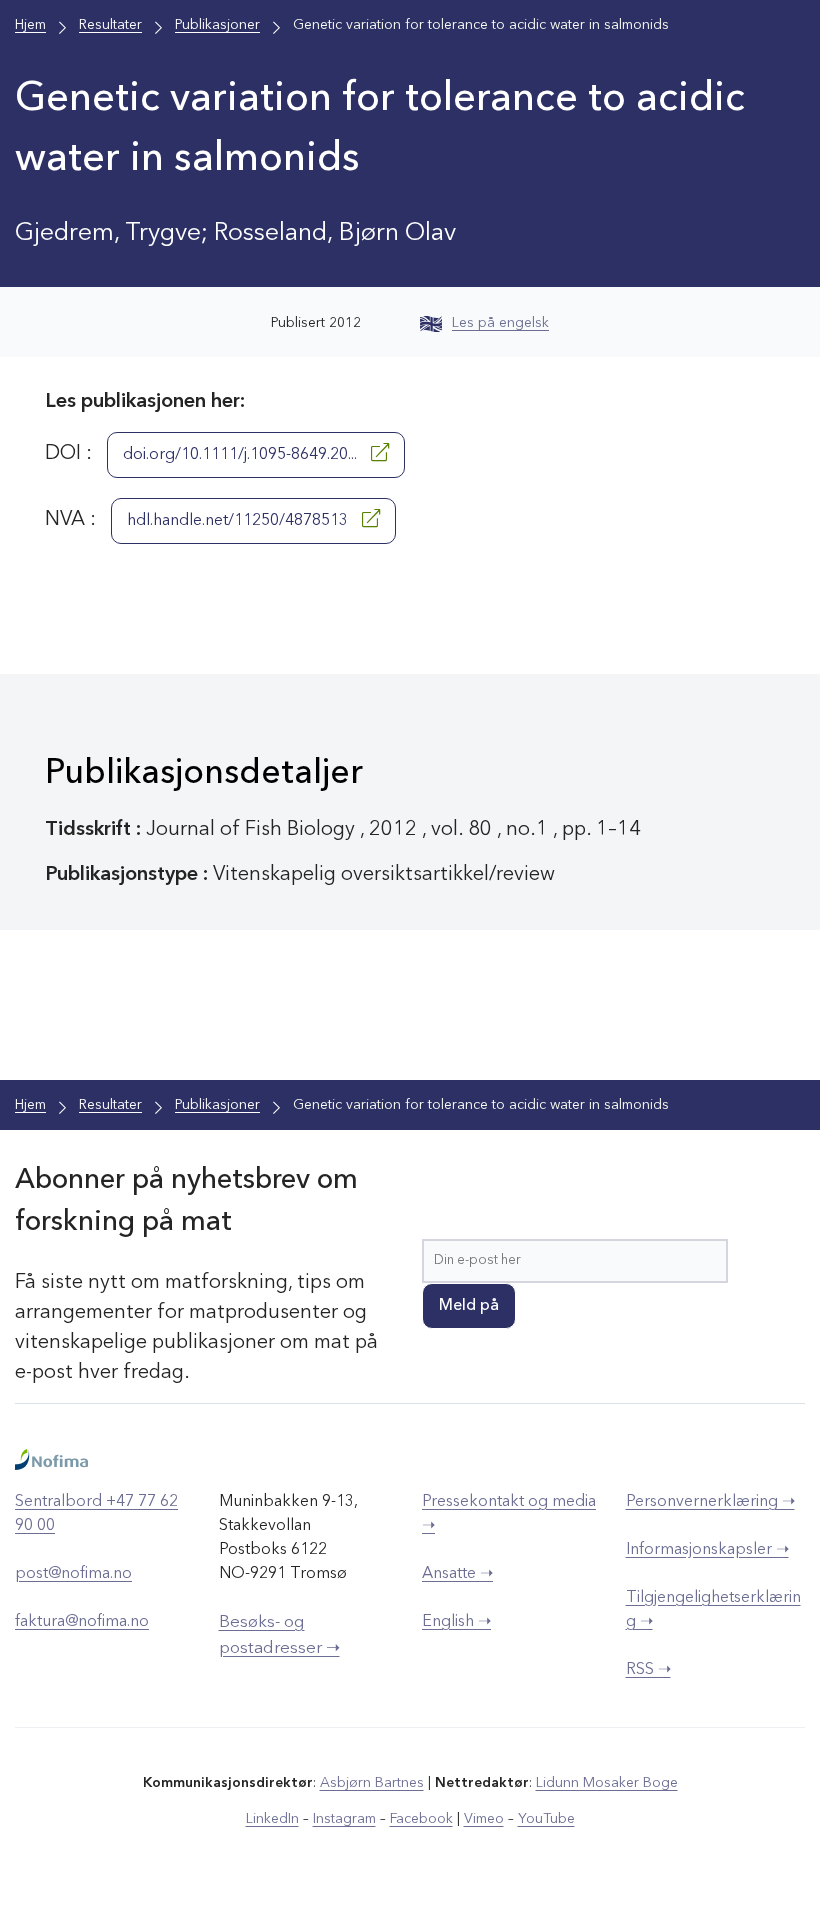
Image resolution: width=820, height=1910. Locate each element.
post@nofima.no (73, 1574)
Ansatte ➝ (457, 1574)
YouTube (546, 1819)
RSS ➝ (648, 1670)
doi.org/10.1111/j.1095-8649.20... (242, 455)
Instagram (344, 1819)
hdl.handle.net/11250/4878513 (239, 521)
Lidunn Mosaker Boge (607, 1783)
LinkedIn (272, 1819)
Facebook (421, 1819)
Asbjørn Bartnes (372, 1783)
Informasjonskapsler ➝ (707, 1550)
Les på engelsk (500, 323)
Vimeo (484, 1819)
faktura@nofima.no (82, 1622)
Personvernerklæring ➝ (710, 1502)
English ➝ (456, 1622)
